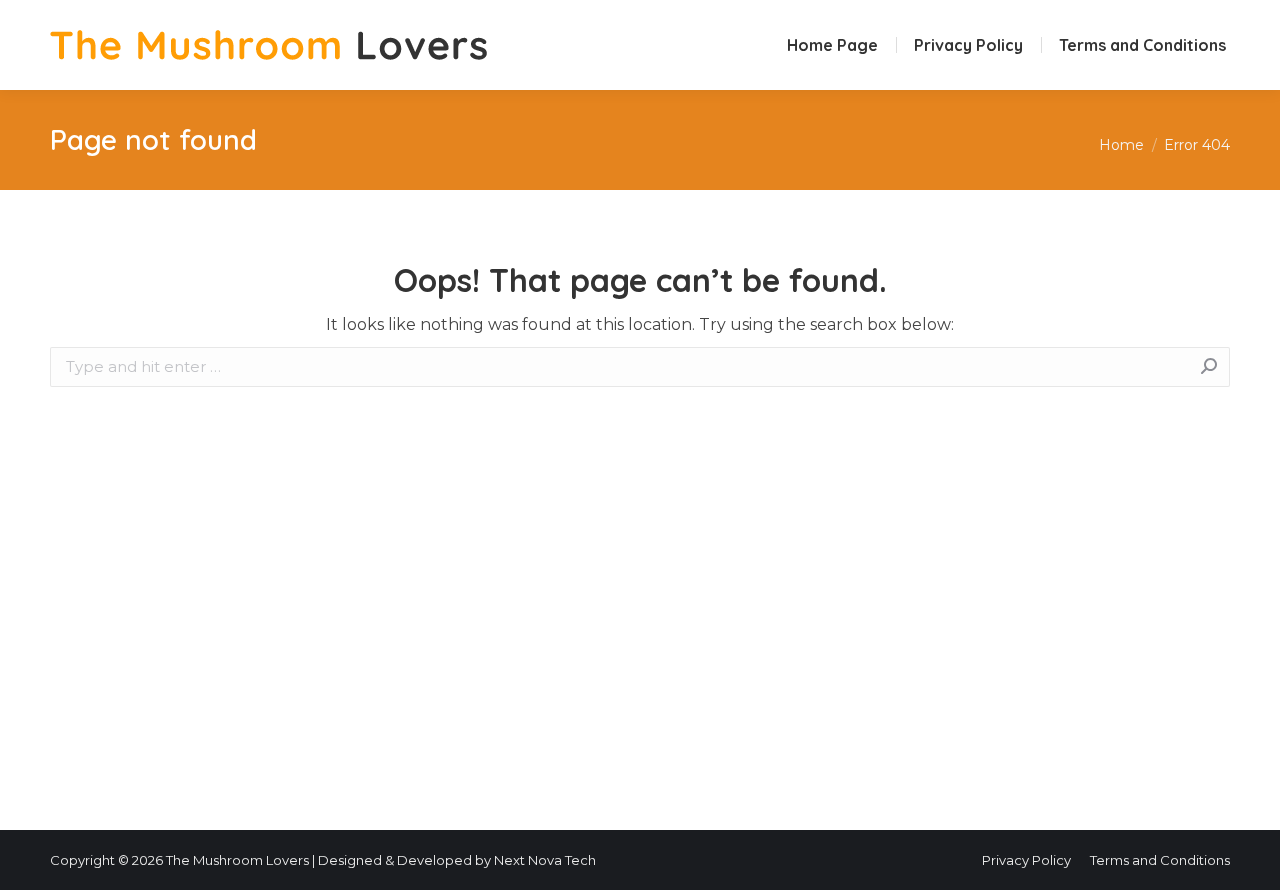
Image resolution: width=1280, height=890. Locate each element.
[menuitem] (832, 45)
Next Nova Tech (545, 860)
